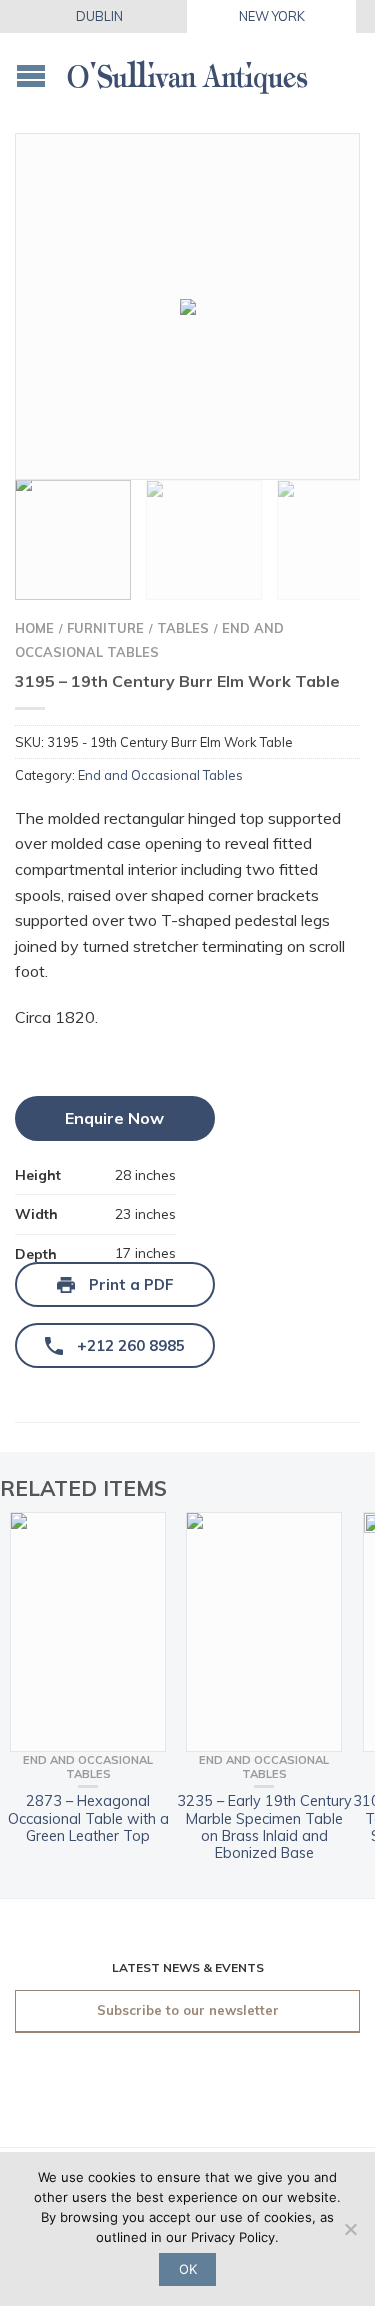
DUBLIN (99, 16)
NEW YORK (272, 16)
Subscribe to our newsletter (188, 2010)
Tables (183, 628)
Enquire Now (114, 1118)
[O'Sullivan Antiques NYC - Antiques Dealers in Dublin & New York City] (187, 70)
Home (34, 628)
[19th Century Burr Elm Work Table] (187, 306)
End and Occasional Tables (160, 775)
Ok (188, 2269)
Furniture (105, 628)
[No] (350, 2229)
